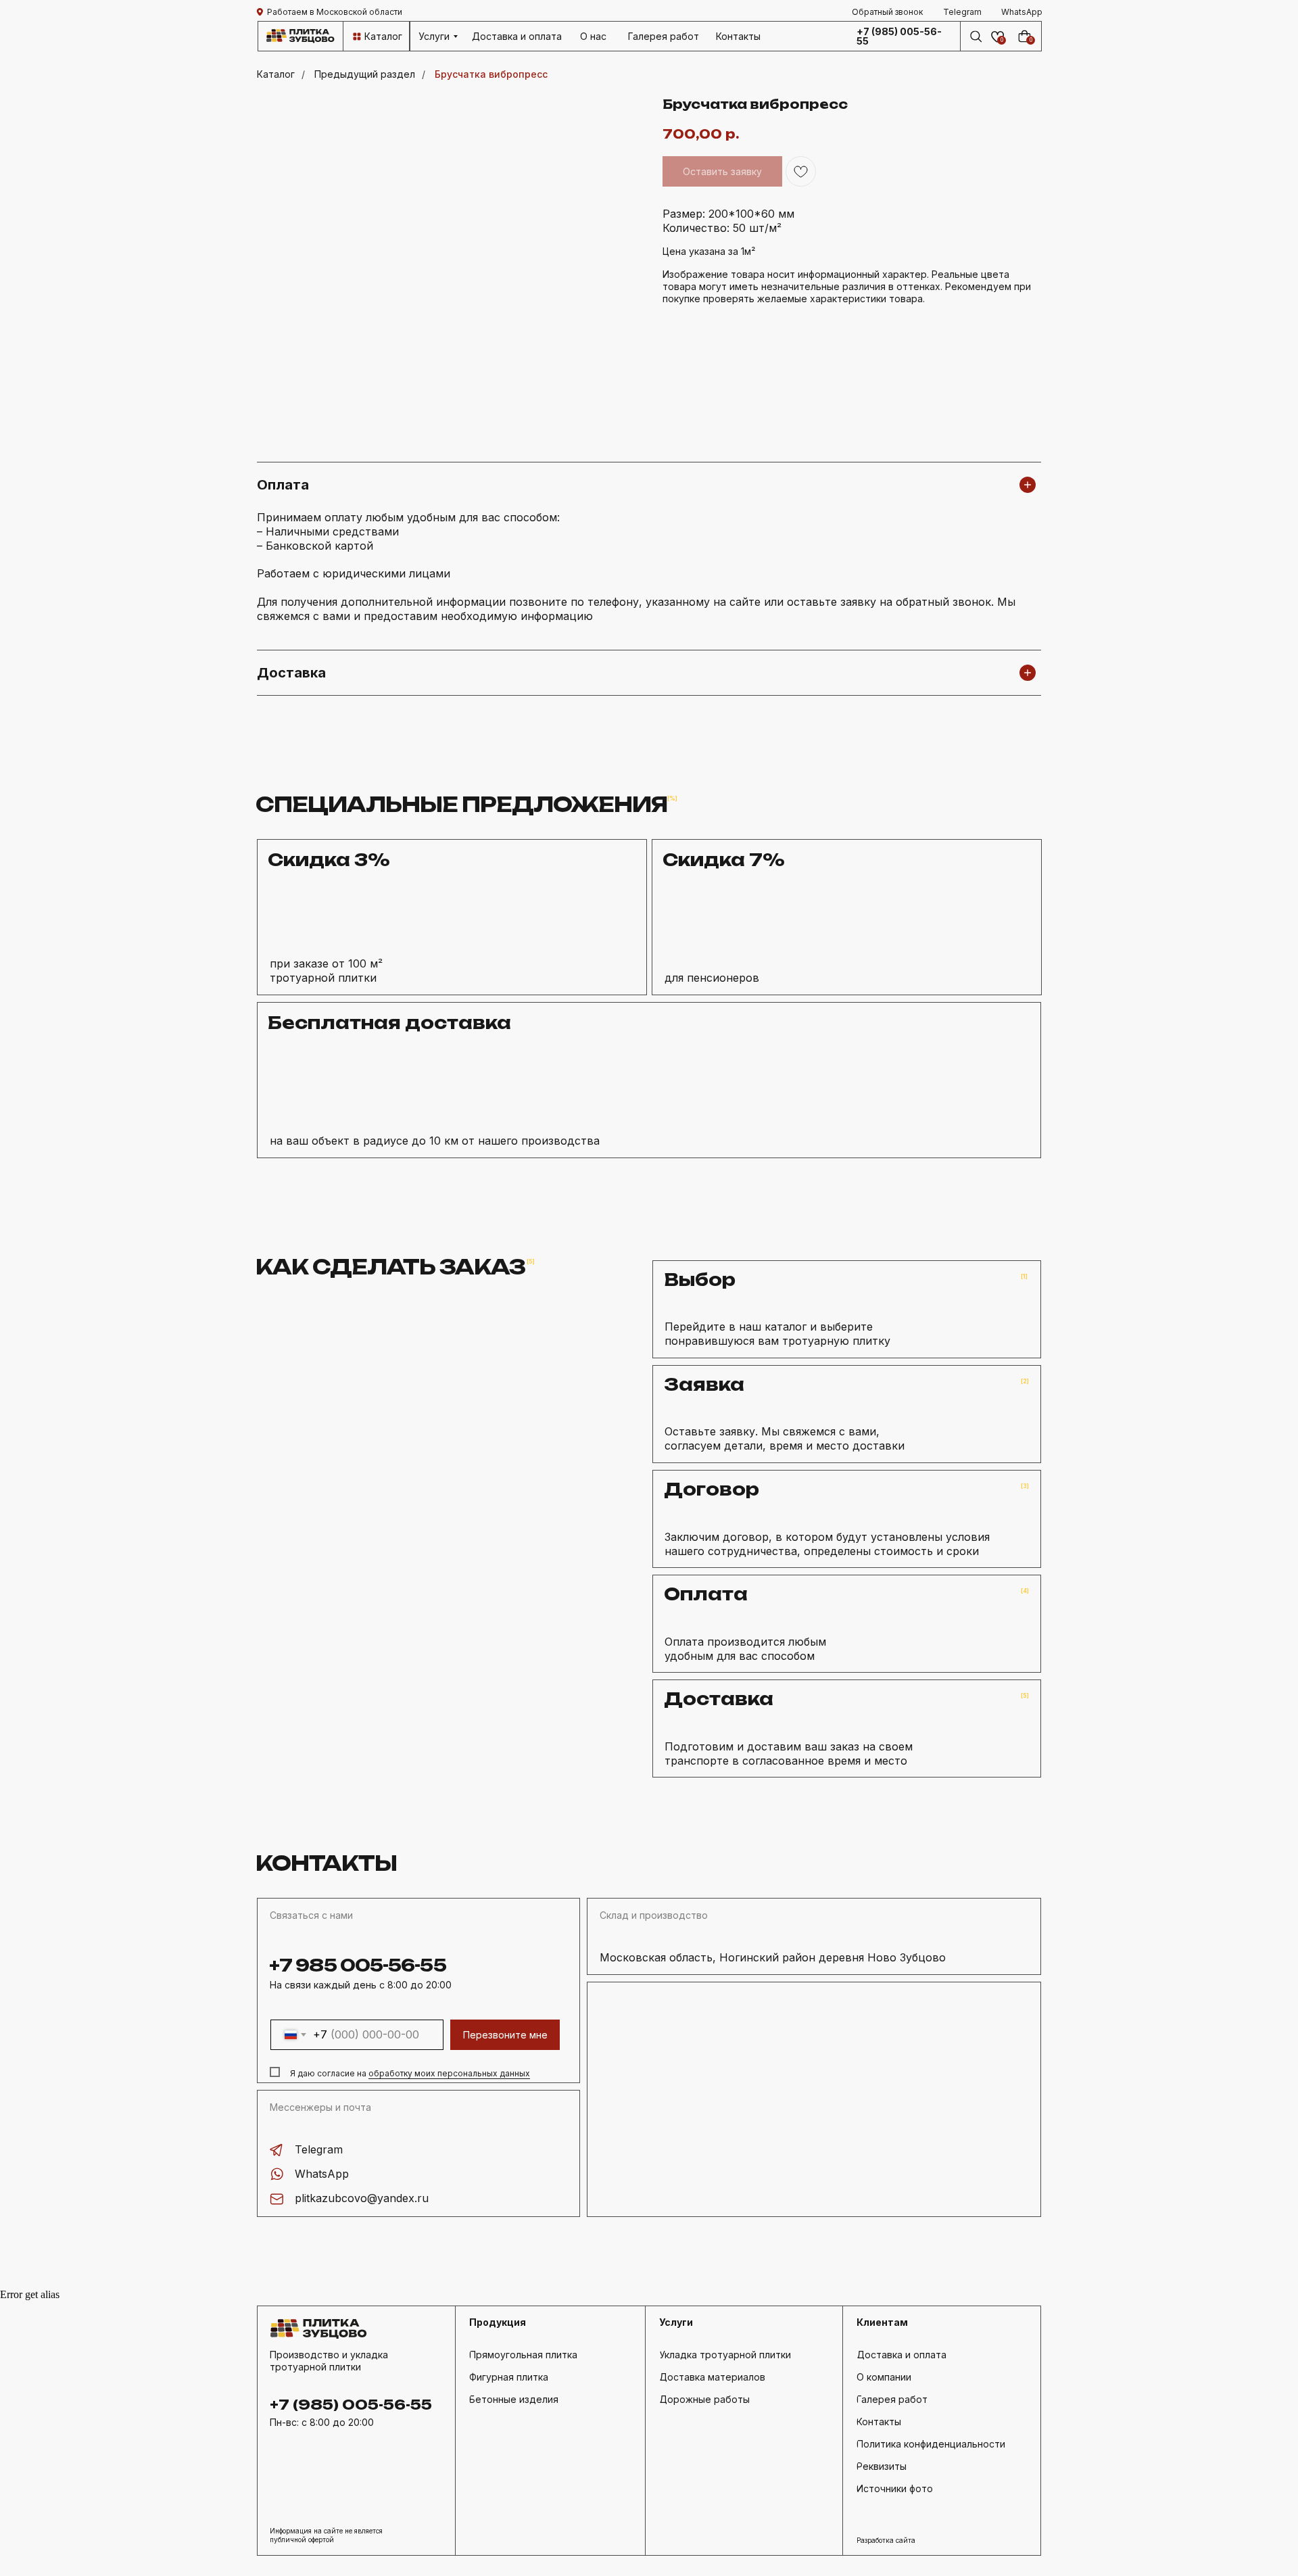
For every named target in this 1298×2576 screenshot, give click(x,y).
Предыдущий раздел (365, 74)
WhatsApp (322, 2174)
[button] (888, 12)
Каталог (276, 74)
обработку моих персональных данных (449, 2073)
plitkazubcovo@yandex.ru (362, 2198)
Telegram (319, 2149)
